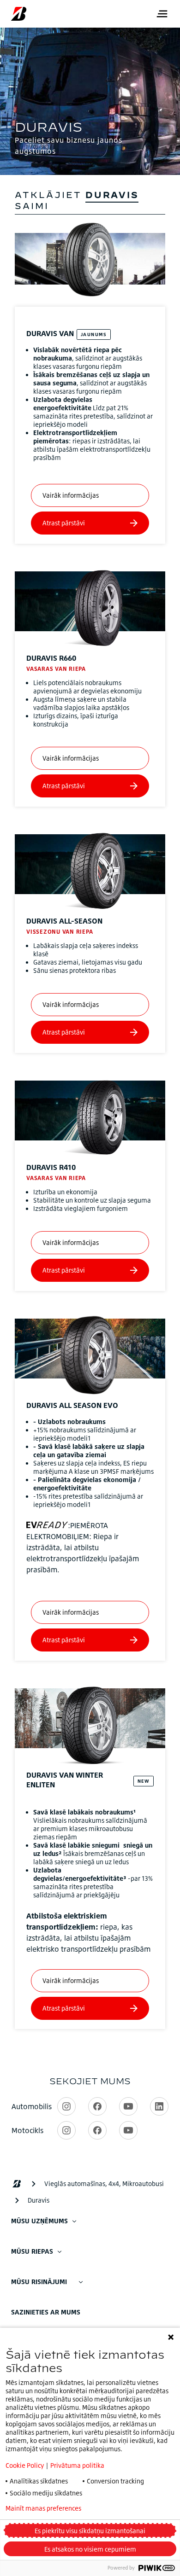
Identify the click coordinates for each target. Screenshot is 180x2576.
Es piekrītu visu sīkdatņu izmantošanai (90, 2531)
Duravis (50, 333)
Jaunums (94, 334)
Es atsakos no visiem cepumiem (90, 2549)
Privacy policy (127, 2508)
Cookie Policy (25, 2465)
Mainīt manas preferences (43, 2508)
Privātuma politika (77, 2465)
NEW (144, 1781)
